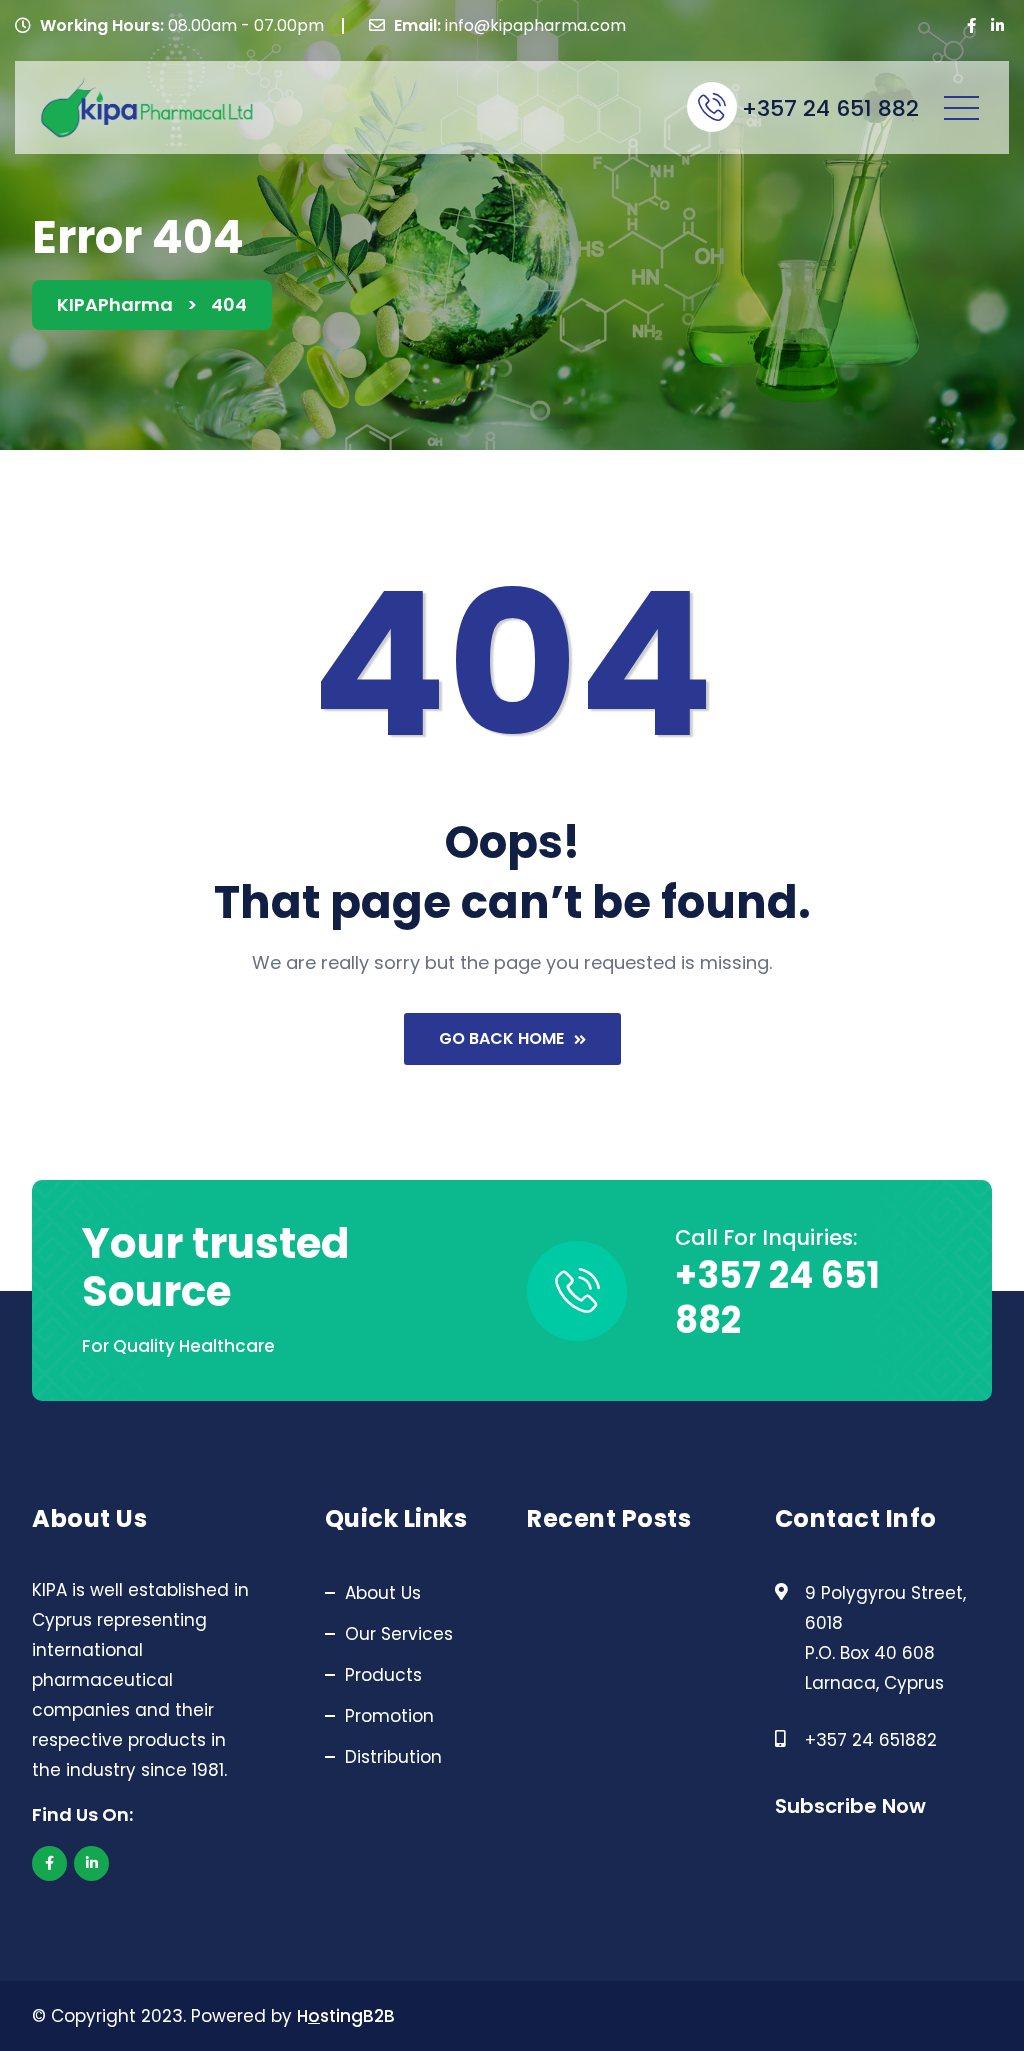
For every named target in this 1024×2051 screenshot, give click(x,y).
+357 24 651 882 (830, 109)
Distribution (393, 1757)
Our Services (399, 1634)
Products (383, 1675)
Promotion (389, 1716)
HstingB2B (346, 2016)
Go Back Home (501, 1038)
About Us (383, 1593)
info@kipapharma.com (535, 25)
